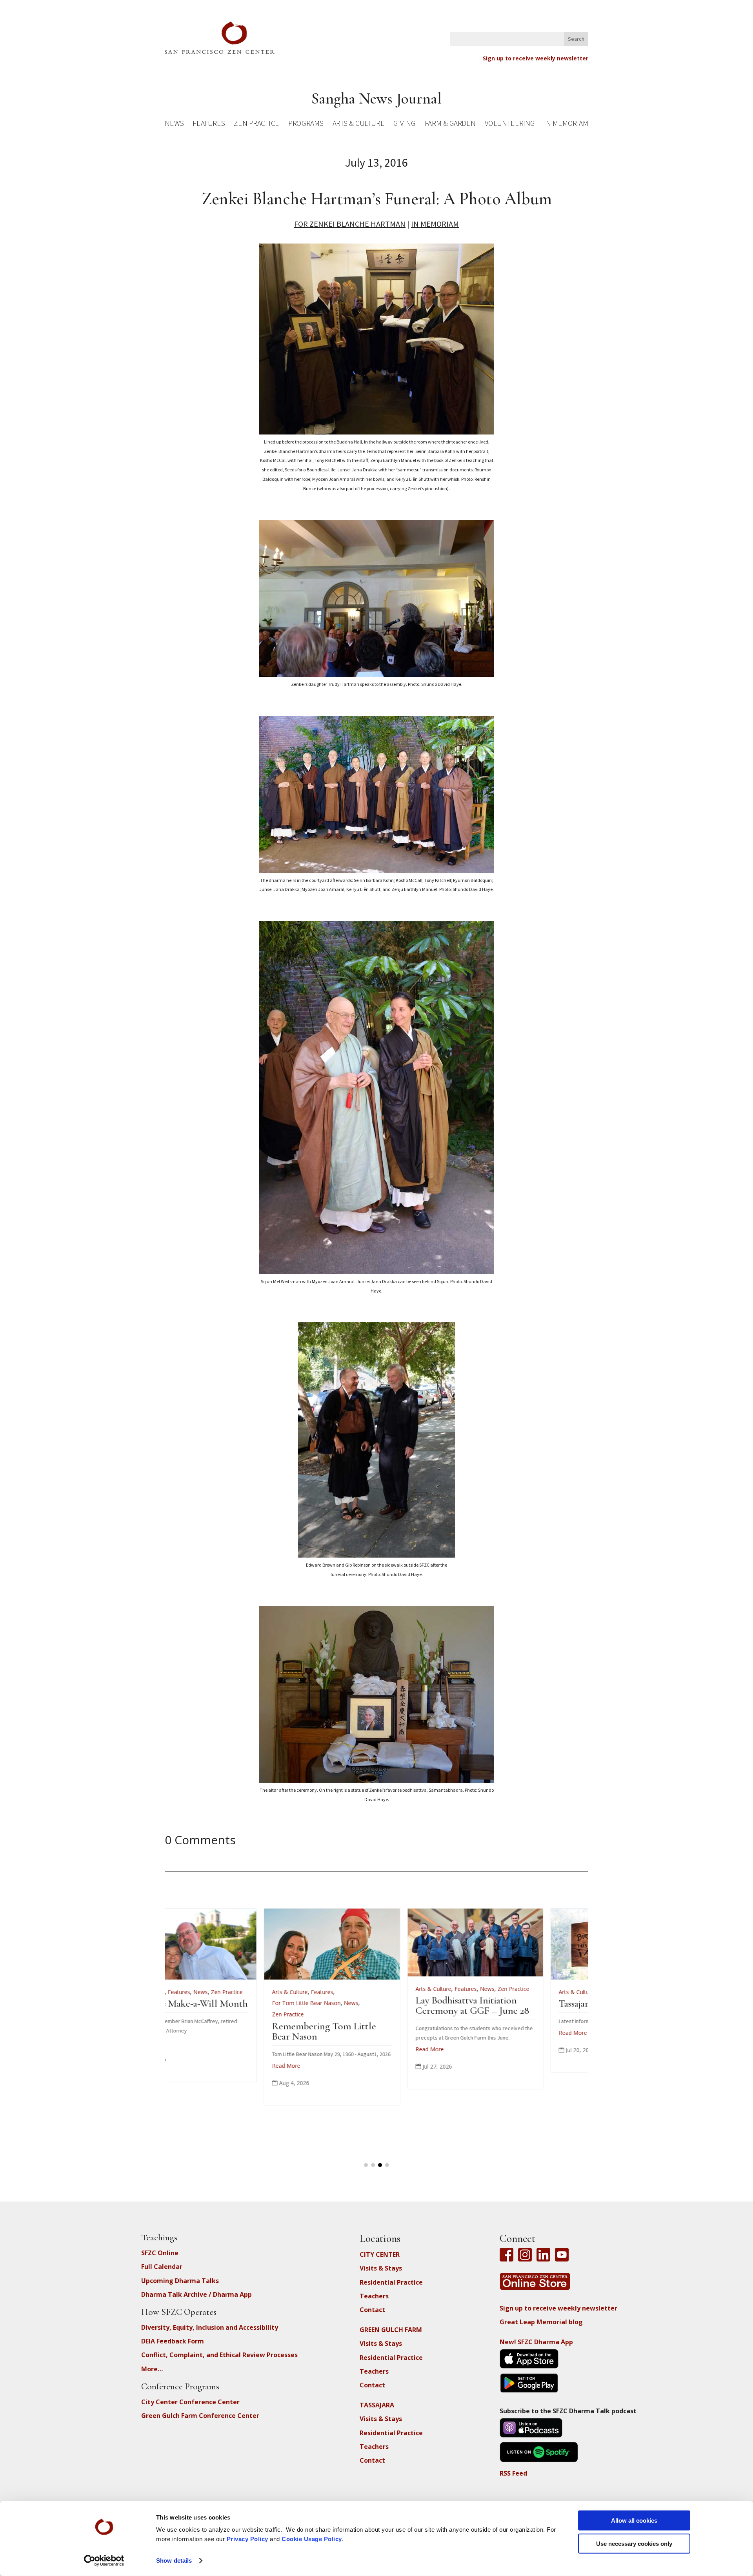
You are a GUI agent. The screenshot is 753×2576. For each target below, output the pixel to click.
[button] (366, 2165)
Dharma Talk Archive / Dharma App (196, 2294)
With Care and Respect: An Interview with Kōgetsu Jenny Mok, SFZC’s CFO (520, 2013)
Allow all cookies (634, 2521)
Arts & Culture (359, 125)
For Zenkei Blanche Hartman (350, 224)
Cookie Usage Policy (312, 2539)
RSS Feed (513, 2473)
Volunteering (510, 125)
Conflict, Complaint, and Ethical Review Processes (219, 2355)
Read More (187, 2033)
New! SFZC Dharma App (536, 2342)
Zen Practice (256, 125)
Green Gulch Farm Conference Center (200, 2416)
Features (209, 125)
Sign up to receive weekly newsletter (536, 58)
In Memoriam (566, 125)
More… (152, 2369)
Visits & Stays (381, 2268)
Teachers (374, 2296)
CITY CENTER (380, 2254)
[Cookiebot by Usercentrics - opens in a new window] (104, 2561)
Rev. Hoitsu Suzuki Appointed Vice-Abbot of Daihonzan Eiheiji (368, 2013)
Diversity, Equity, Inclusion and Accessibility (210, 2327)
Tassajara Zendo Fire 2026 (224, 2003)
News (174, 125)
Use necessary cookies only (634, 2543)
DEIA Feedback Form (173, 2341)
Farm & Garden (450, 125)
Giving (404, 125)
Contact (372, 2310)
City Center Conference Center (190, 2402)
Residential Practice (391, 2282)
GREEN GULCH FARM (391, 2330)
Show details (174, 2561)
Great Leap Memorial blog (541, 2322)
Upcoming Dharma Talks (180, 2281)
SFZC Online (160, 2253)
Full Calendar (162, 2267)
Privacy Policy (247, 2539)
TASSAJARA (377, 2405)
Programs (306, 125)
